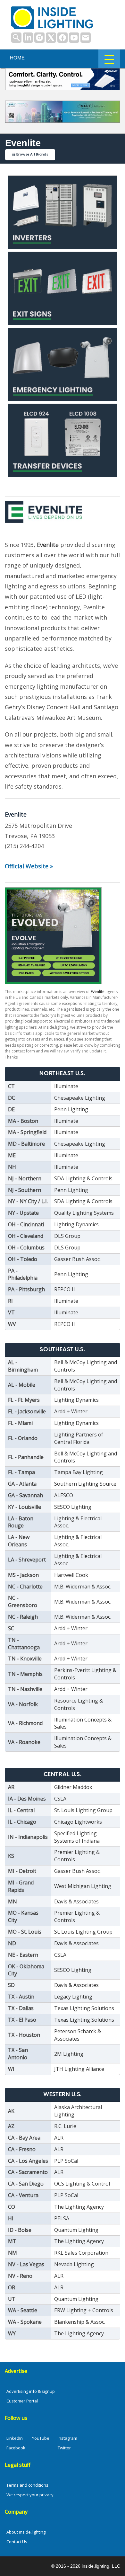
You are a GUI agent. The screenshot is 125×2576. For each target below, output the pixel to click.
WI (11, 2069)
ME (12, 1155)
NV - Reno (20, 2276)
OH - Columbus (26, 1248)
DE (11, 1109)
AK (11, 2111)
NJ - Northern (25, 1178)
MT (12, 2241)
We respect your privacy (30, 2495)
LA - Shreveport (27, 1560)
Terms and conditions (27, 2485)
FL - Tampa (21, 1472)
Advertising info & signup (31, 2391)
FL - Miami (20, 1423)
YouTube (41, 2438)
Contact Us (17, 2542)
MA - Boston (23, 1121)
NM (13, 2253)
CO (12, 2207)
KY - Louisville (25, 1507)
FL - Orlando (23, 1438)
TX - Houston (24, 2035)
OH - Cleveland (26, 1236)
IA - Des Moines (27, 1799)
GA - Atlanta (22, 1484)
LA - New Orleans (19, 1541)
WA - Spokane (25, 2322)
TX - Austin (21, 1997)
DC (12, 1098)
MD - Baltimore (26, 1144)
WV (12, 1324)
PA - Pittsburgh (26, 1289)
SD (11, 1985)
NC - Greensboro (23, 1601)
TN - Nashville (25, 1689)
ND (12, 1943)
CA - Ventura (23, 2195)
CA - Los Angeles (28, 2161)
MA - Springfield (27, 1132)
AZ (11, 2126)
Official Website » (29, 866)
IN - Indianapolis (28, 1837)
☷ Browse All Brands (30, 155)
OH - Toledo (23, 1259)
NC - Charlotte (25, 1587)
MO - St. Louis (25, 1932)
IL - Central (21, 1810)
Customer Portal (22, 2401)
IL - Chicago (22, 1822)
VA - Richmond (25, 1723)
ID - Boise (20, 2230)
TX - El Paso (22, 2020)
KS (11, 1856)
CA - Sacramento (28, 2172)
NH (12, 1167)
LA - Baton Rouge (21, 1522)
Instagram (67, 2438)
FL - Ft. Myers (24, 1400)
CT (11, 1086)
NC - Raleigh (23, 1617)
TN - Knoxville (25, 1659)
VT (11, 1312)
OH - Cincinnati (26, 1224)
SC (11, 1628)
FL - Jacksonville (27, 1411)
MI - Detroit (22, 1871)
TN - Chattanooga (24, 1644)
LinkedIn (15, 2438)
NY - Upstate (23, 1213)
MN (13, 1901)
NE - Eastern (23, 1955)
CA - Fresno (22, 2149)
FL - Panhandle (26, 1457)
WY (12, 2333)
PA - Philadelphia (23, 1274)
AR (11, 1787)
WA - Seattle (23, 2310)
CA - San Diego (26, 2184)
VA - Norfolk (23, 1704)
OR (12, 2287)
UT (12, 2299)
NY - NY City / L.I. (28, 1201)
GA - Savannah (25, 1495)
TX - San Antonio (18, 2054)
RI (10, 1301)
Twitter (64, 2448)
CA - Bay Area (24, 2138)
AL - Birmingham (23, 1366)
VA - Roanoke (24, 1742)
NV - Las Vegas (26, 2264)
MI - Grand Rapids (21, 1886)
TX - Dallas (21, 2008)
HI (11, 2218)
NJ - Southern (25, 1190)
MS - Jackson (23, 1575)
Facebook (16, 2448)
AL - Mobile (22, 1385)
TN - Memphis (25, 1674)
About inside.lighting (26, 2532)
